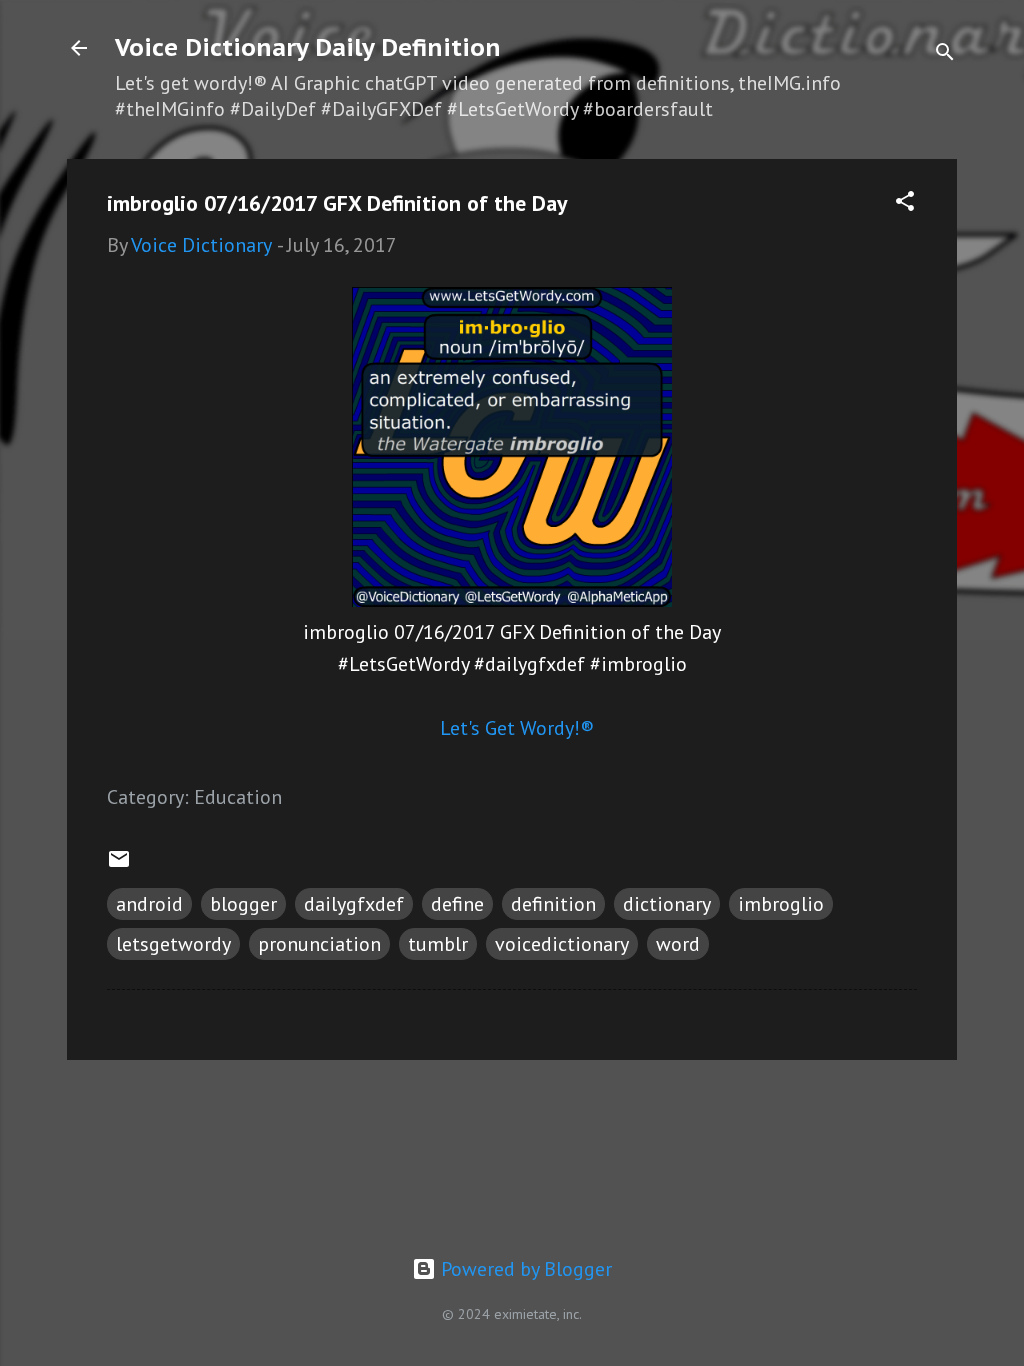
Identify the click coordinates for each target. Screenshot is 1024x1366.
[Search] (945, 54)
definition (553, 904)
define (457, 904)
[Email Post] (119, 864)
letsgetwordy (173, 944)
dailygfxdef (354, 904)
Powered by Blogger (524, 1269)
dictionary (667, 904)
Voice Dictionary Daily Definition (308, 47)
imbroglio (781, 904)
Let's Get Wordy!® (517, 728)
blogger (243, 904)
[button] (905, 203)
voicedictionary (562, 944)
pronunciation (319, 944)
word (678, 944)
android (149, 904)
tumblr (438, 944)
